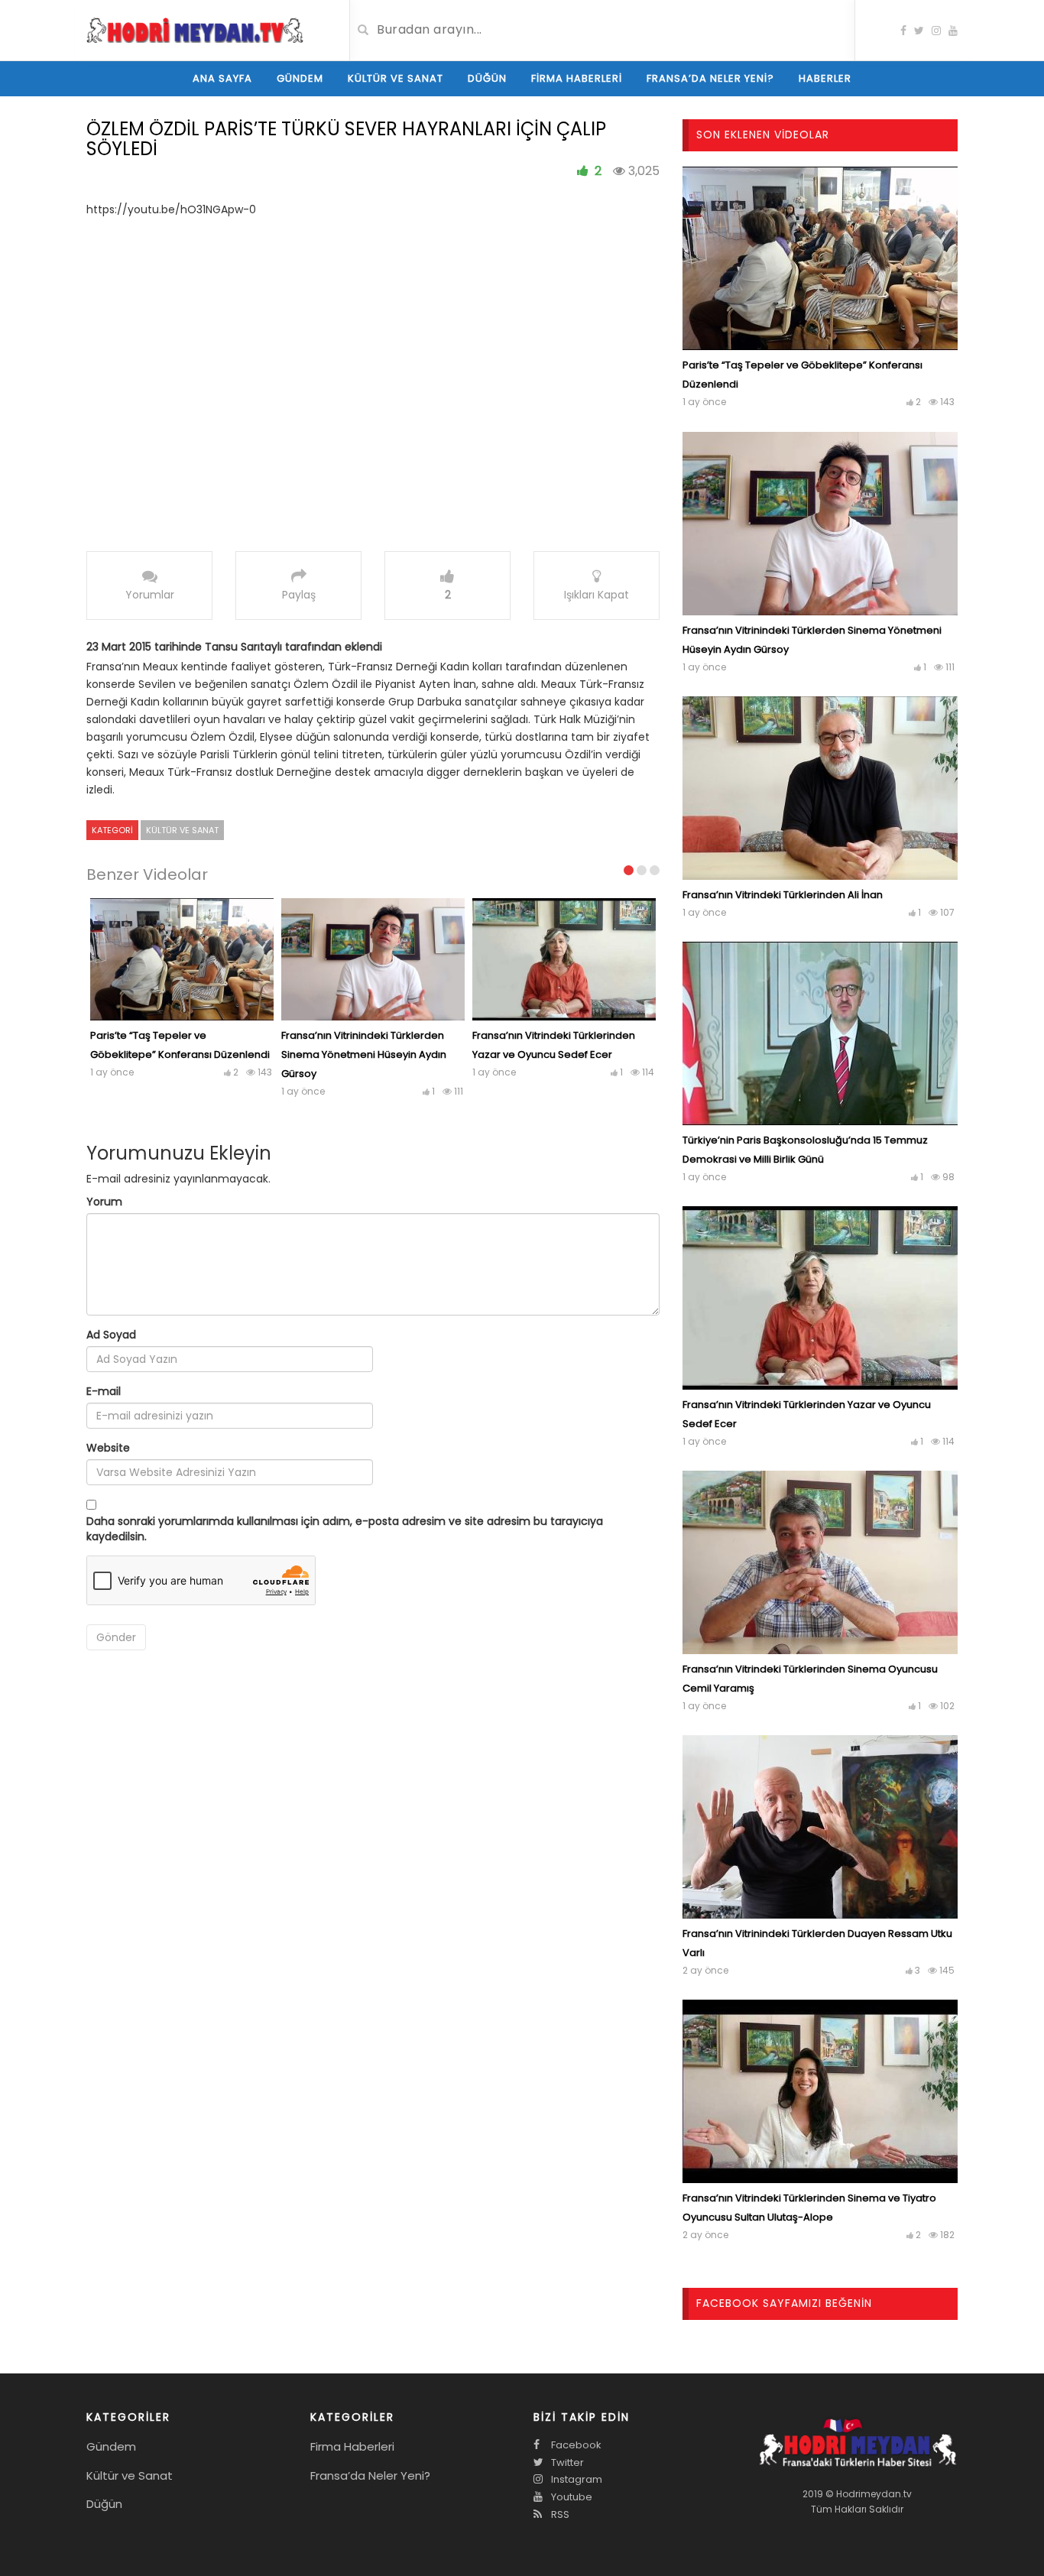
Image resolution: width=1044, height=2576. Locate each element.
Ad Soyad (111, 1335)
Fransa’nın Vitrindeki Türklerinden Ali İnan (783, 895)
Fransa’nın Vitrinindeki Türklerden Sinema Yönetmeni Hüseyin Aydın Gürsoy (364, 1054)
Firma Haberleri (577, 78)
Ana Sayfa (222, 78)
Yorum (104, 1202)
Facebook (575, 2445)
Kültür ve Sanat (396, 78)
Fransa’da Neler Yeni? (710, 78)
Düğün (487, 78)
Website (108, 1448)
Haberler (825, 78)
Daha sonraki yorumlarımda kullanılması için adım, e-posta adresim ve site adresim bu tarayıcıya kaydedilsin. (345, 1529)
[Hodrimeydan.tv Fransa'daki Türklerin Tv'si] (195, 29)
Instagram (575, 2479)
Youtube (571, 2497)
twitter (566, 2462)
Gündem (300, 78)
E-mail (104, 1391)
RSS (559, 2514)
